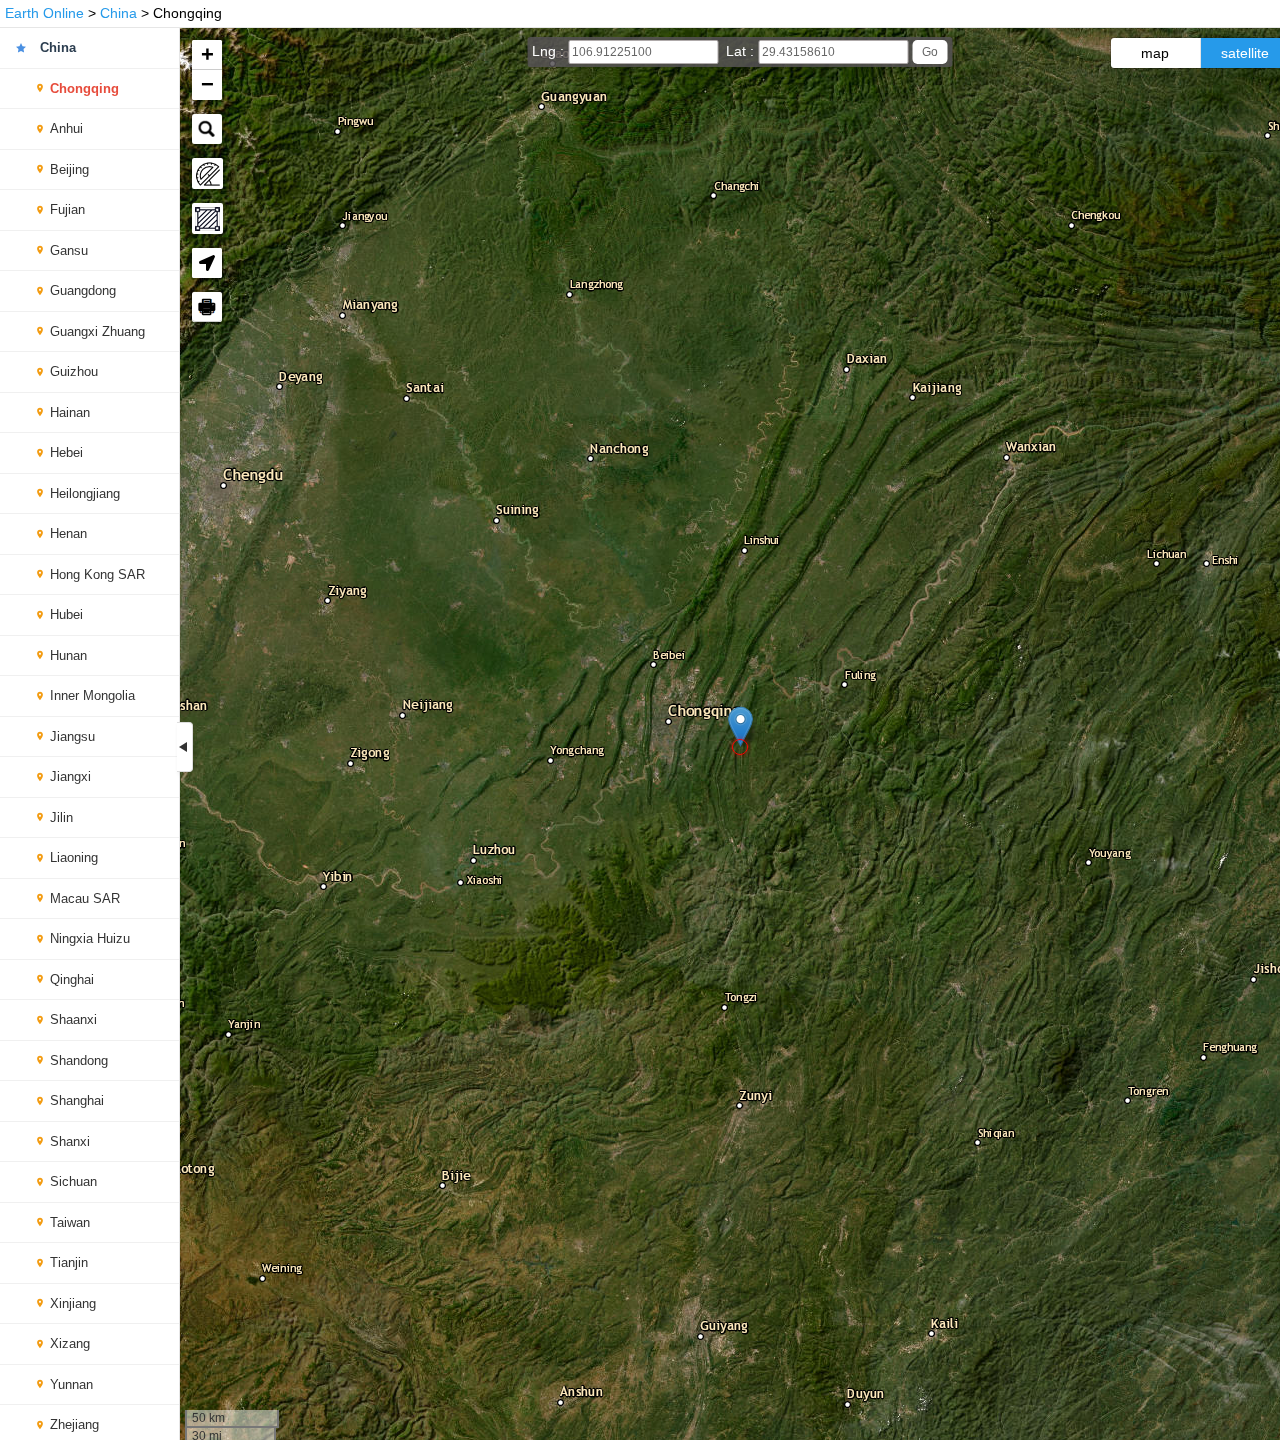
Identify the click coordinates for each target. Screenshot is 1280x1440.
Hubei (66, 614)
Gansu (69, 250)
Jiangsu (72, 736)
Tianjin (69, 1262)
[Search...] (207, 129)
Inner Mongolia (92, 695)
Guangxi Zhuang (97, 331)
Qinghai (72, 979)
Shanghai (77, 1100)
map (1155, 53)
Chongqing (84, 88)
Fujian (67, 209)
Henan (68, 533)
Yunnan (71, 1384)
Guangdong (83, 290)
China (118, 13)
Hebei (66, 452)
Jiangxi (70, 776)
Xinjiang (73, 1303)
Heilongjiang (85, 493)
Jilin (61, 817)
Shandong (79, 1060)
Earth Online (44, 13)
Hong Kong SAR (97, 574)
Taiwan (70, 1222)
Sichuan (73, 1181)
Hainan (70, 412)
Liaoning (74, 857)
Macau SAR (85, 898)
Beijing (69, 169)
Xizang (70, 1343)
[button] (740, 726)
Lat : (742, 51)
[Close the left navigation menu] (185, 747)
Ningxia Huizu (90, 938)
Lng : (550, 51)
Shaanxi (73, 1019)
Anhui (66, 128)
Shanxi (70, 1141)
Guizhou (74, 371)
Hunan (68, 655)
